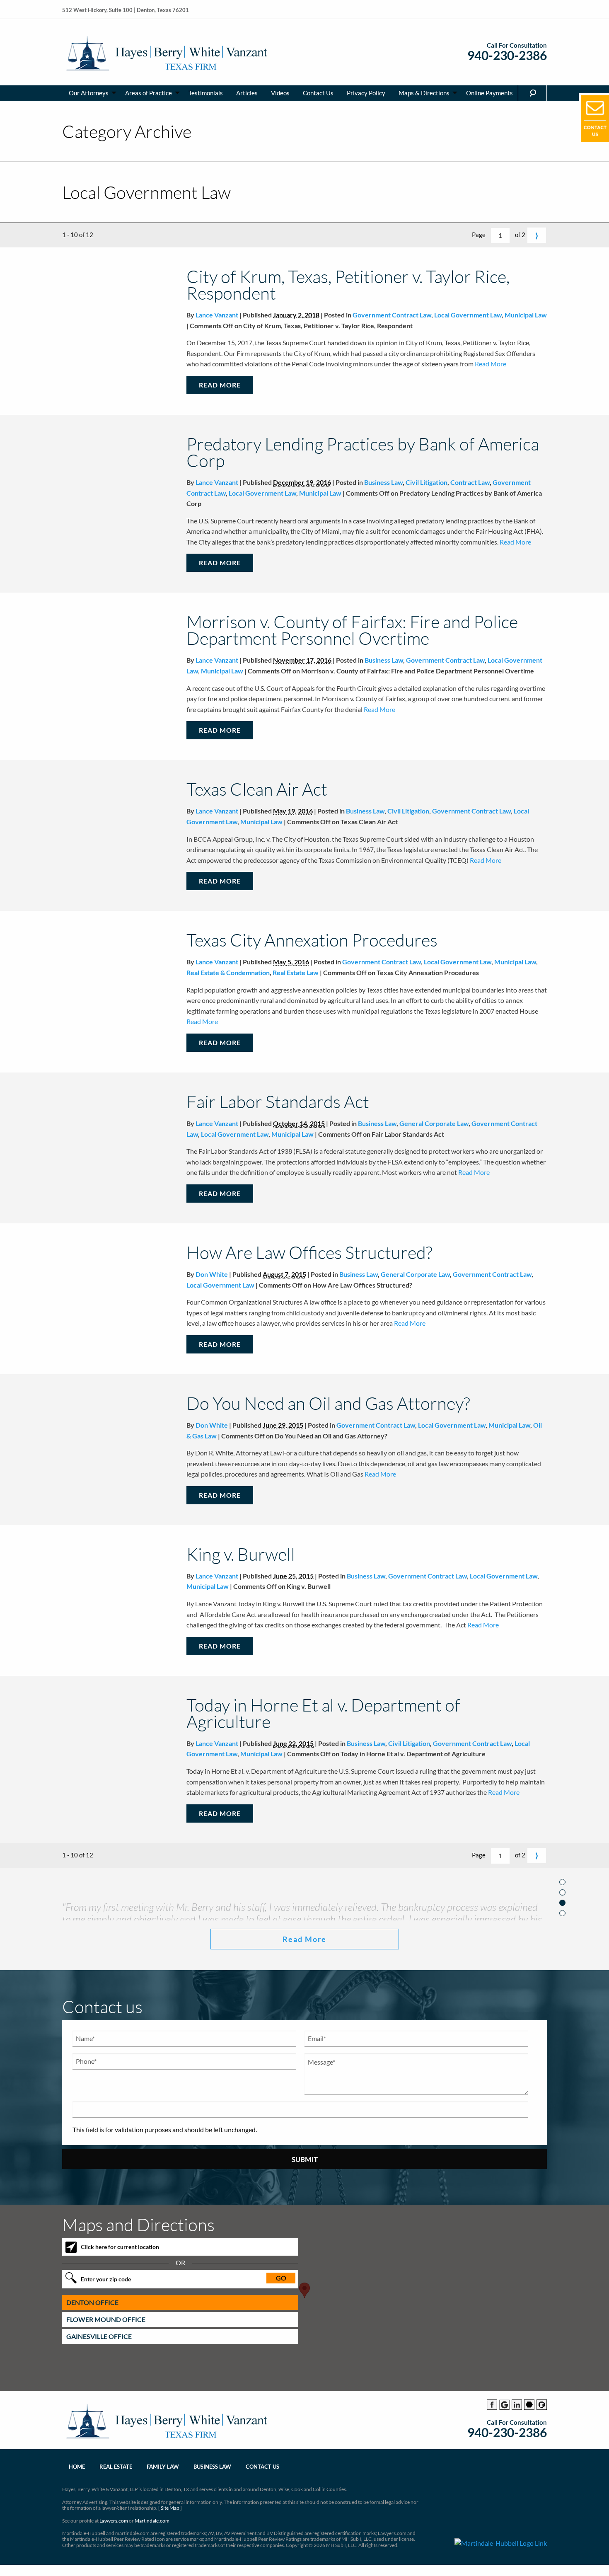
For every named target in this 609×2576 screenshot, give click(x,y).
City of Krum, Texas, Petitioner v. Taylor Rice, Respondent (348, 284)
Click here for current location (120, 2282)
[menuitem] (90, 93)
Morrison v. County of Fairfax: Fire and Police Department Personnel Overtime (352, 630)
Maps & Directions (424, 93)
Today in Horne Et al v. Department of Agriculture (323, 1713)
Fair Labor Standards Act (278, 1101)
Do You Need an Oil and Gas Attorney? (328, 1403)
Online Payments (489, 93)
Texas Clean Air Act (257, 789)
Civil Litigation (427, 482)
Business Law (383, 482)
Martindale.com (152, 2556)
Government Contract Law (392, 315)
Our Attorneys (89, 93)
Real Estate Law (296, 972)
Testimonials (206, 93)
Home (77, 2502)
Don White (212, 1274)
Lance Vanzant (217, 315)
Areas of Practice (149, 93)
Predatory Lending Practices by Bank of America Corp (363, 452)
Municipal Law (526, 315)
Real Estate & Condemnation (228, 972)
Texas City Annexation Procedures (312, 940)
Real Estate (116, 2502)
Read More (490, 364)
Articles (247, 93)
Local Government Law (468, 315)
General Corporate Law (434, 1123)
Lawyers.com (114, 2556)
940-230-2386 (507, 55)
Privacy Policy (366, 93)
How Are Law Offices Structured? (309, 1252)
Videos (280, 93)
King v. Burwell (241, 1554)
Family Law (163, 2502)
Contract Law (470, 482)
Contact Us (318, 93)
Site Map (170, 2543)
